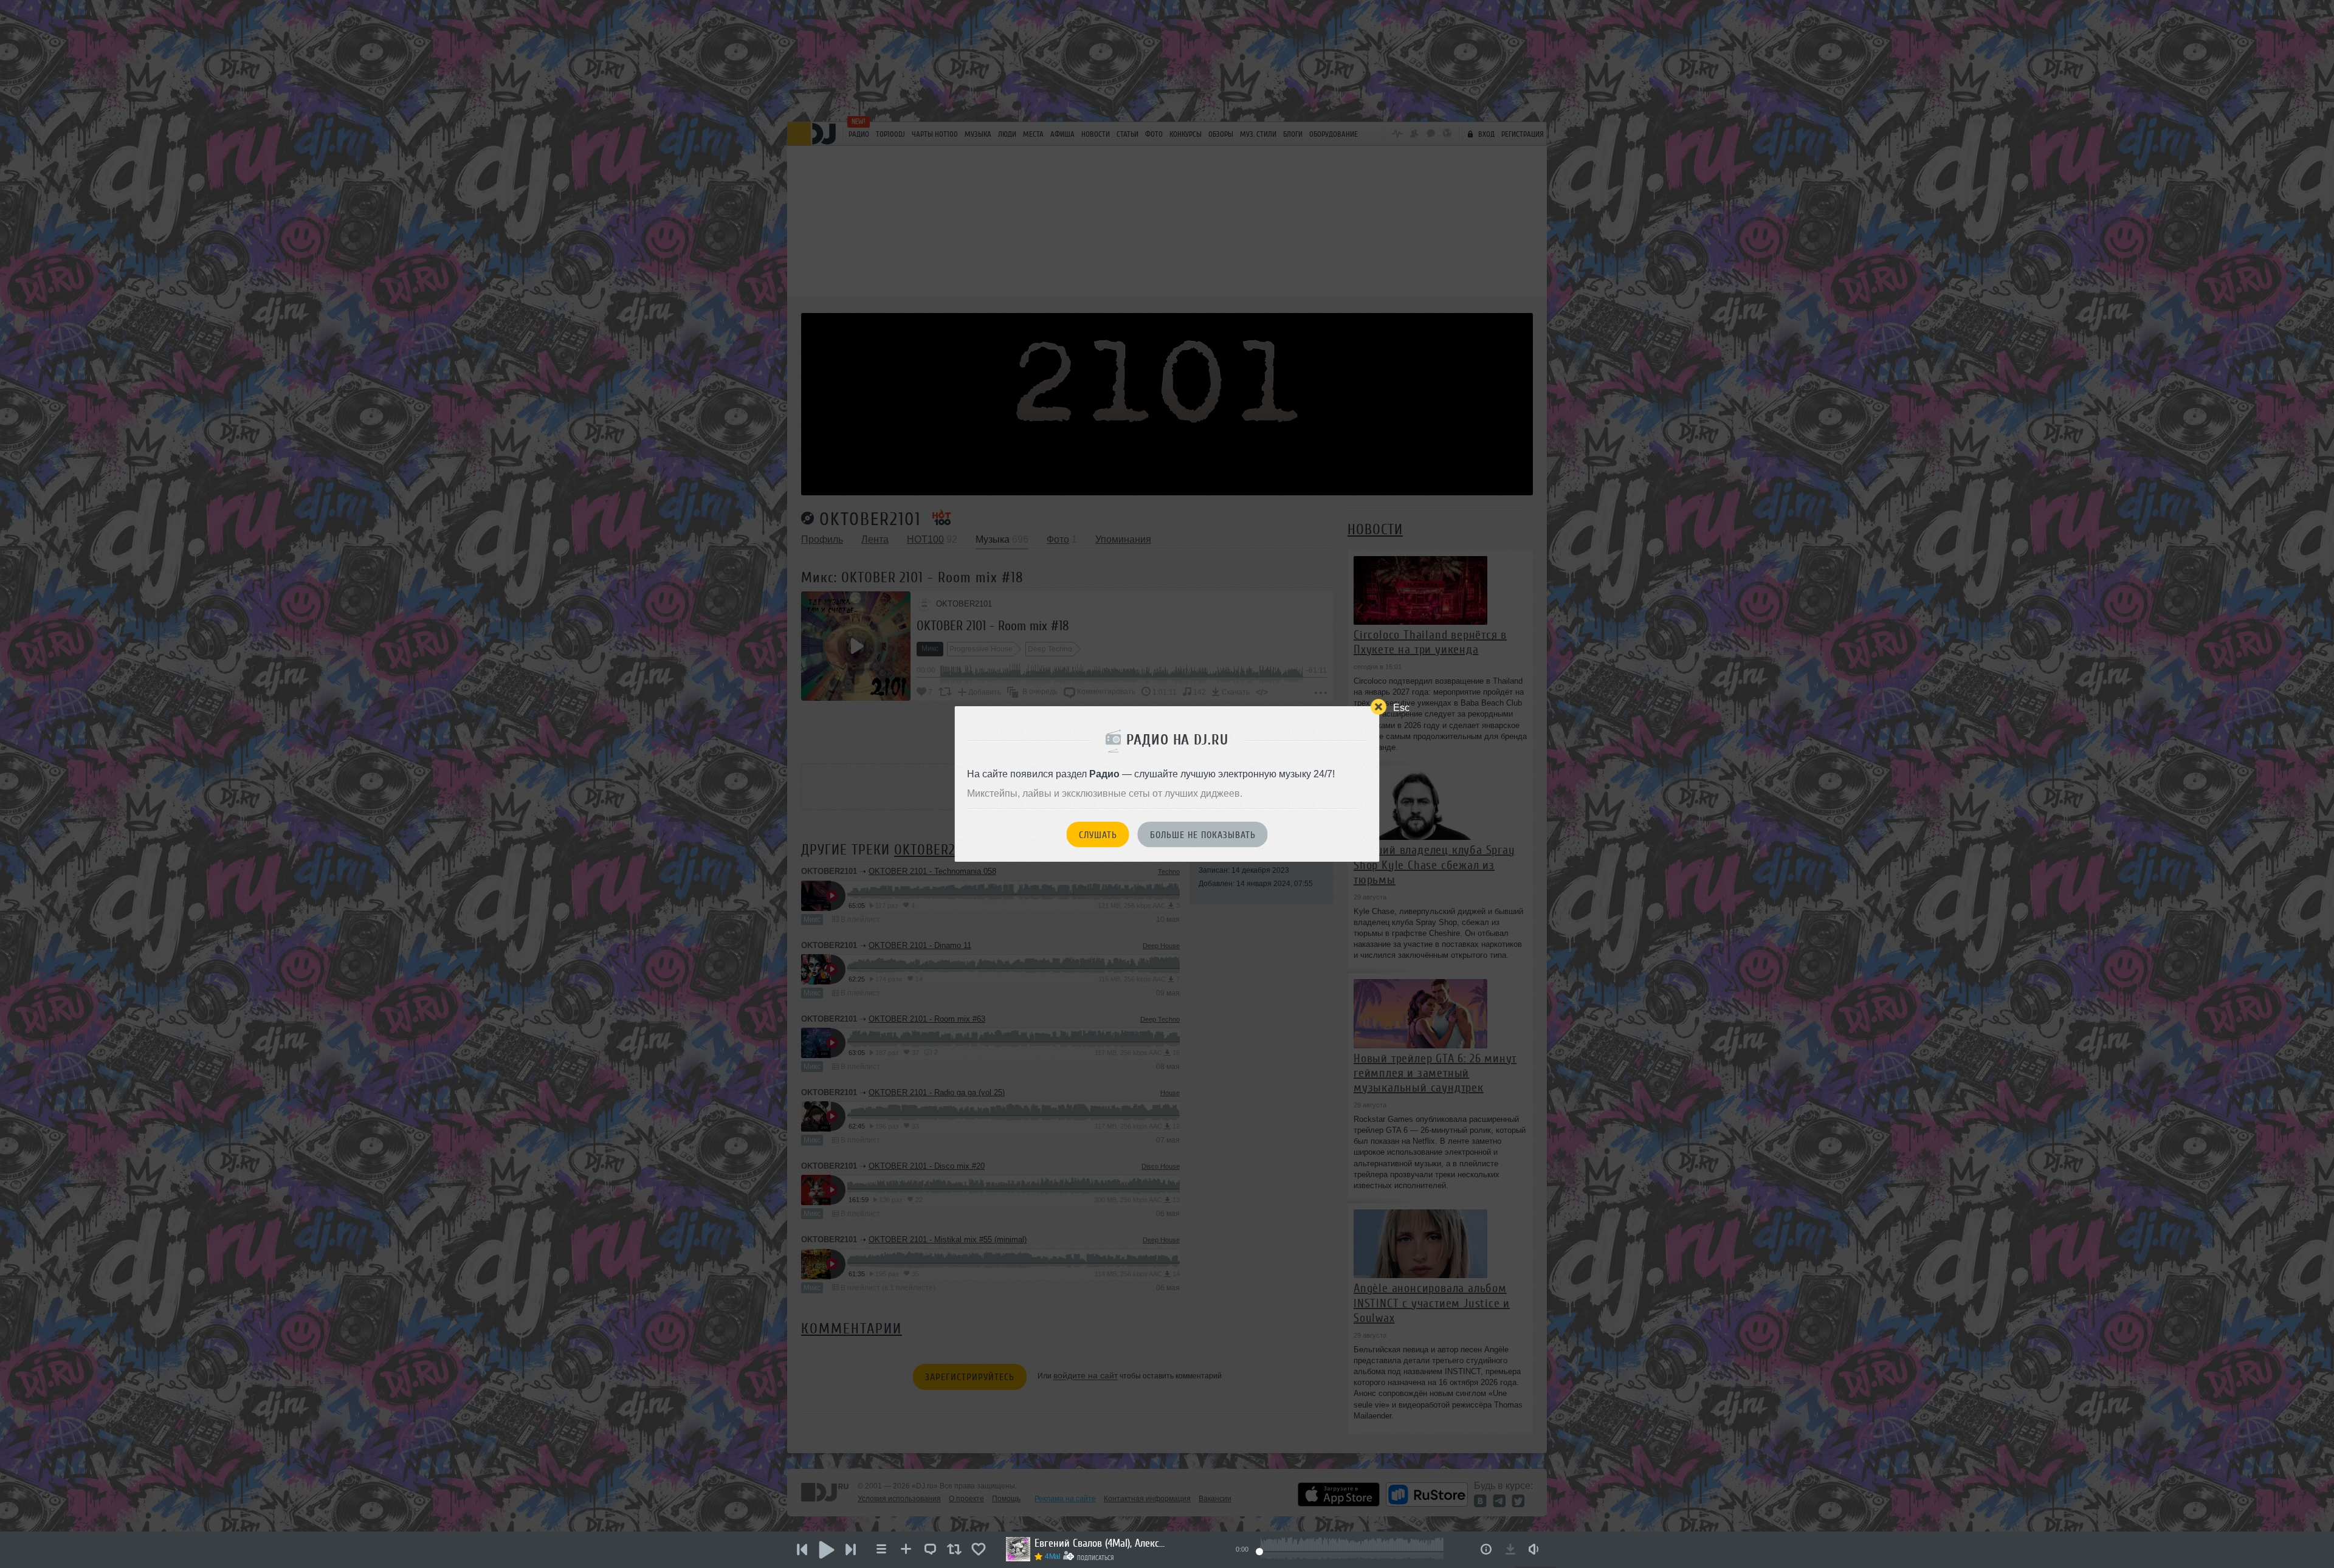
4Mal (1053, 1556)
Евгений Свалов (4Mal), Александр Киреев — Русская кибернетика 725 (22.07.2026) (1101, 1543)
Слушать (1098, 835)
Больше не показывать (1203, 835)
